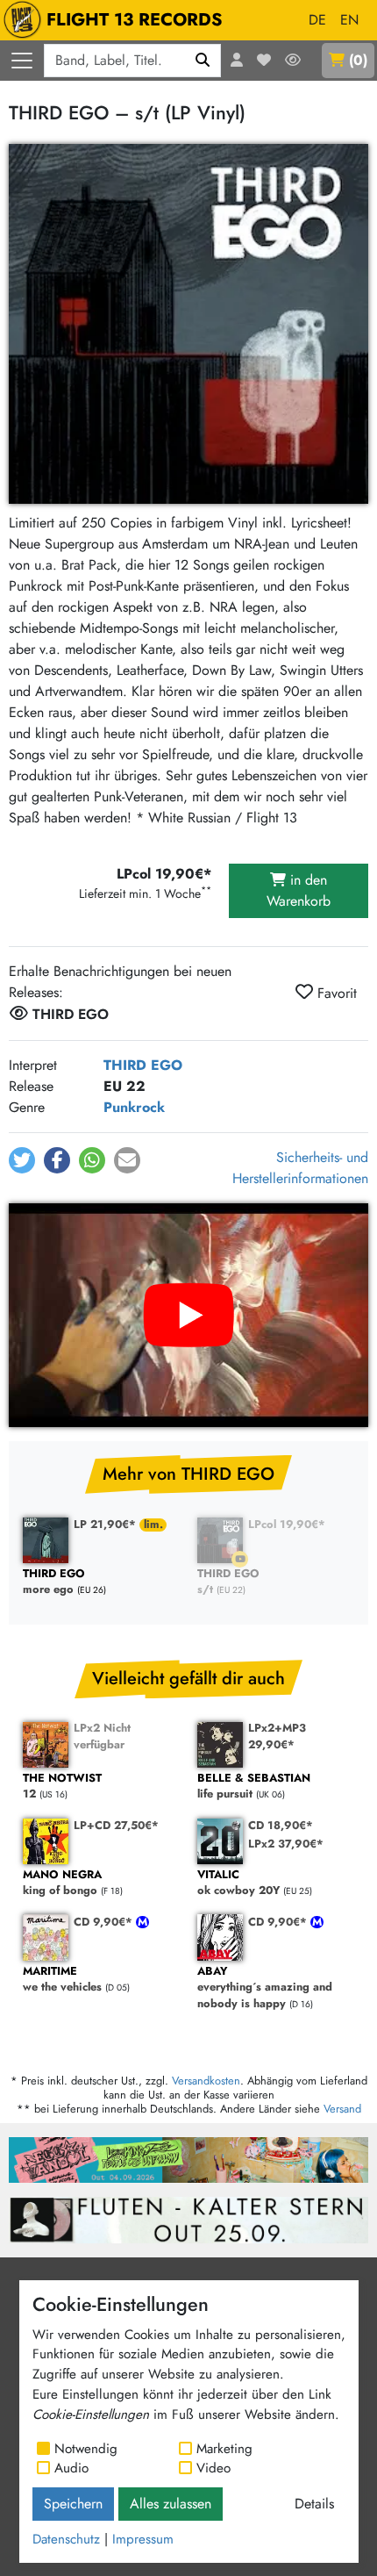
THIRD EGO (143, 1065)
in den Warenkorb (299, 890)
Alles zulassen (171, 2504)
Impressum (143, 2539)
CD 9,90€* (105, 1922)
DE (317, 20)
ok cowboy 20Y (238, 1883)
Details (314, 2504)
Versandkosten (206, 2081)
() (358, 60)
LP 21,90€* (107, 1524)
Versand (342, 2109)
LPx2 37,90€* (286, 1844)
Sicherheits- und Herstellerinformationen (300, 1168)
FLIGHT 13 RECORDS (135, 20)
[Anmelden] (237, 61)
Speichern (73, 2504)
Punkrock (134, 1107)
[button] (22, 1160)
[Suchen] (203, 61)
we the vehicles (62, 1980)
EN (349, 20)
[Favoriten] (264, 61)
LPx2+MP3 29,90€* (277, 1736)
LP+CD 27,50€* (116, 1825)
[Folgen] (293, 61)
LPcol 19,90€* (287, 1524)
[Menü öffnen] (22, 61)
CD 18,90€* (281, 1825)
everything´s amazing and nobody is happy (265, 1988)
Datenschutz (66, 2539)
